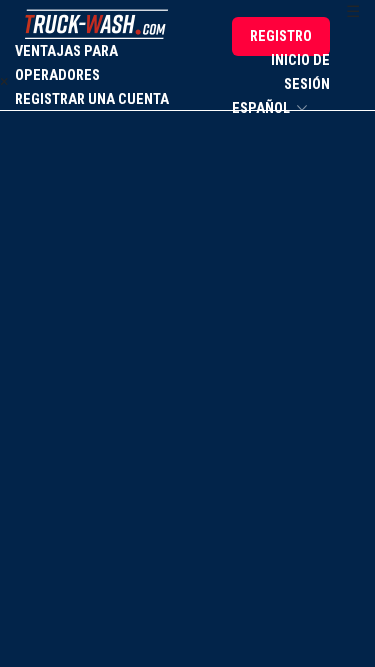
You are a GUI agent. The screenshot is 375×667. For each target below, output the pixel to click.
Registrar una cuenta (92, 99)
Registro (281, 36)
